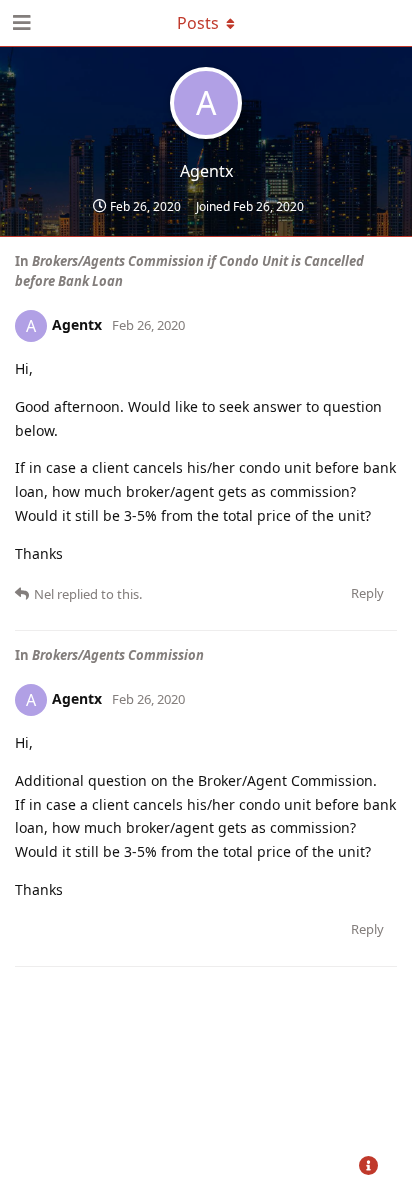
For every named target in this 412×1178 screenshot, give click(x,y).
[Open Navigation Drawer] (20, 23)
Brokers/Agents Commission (118, 655)
